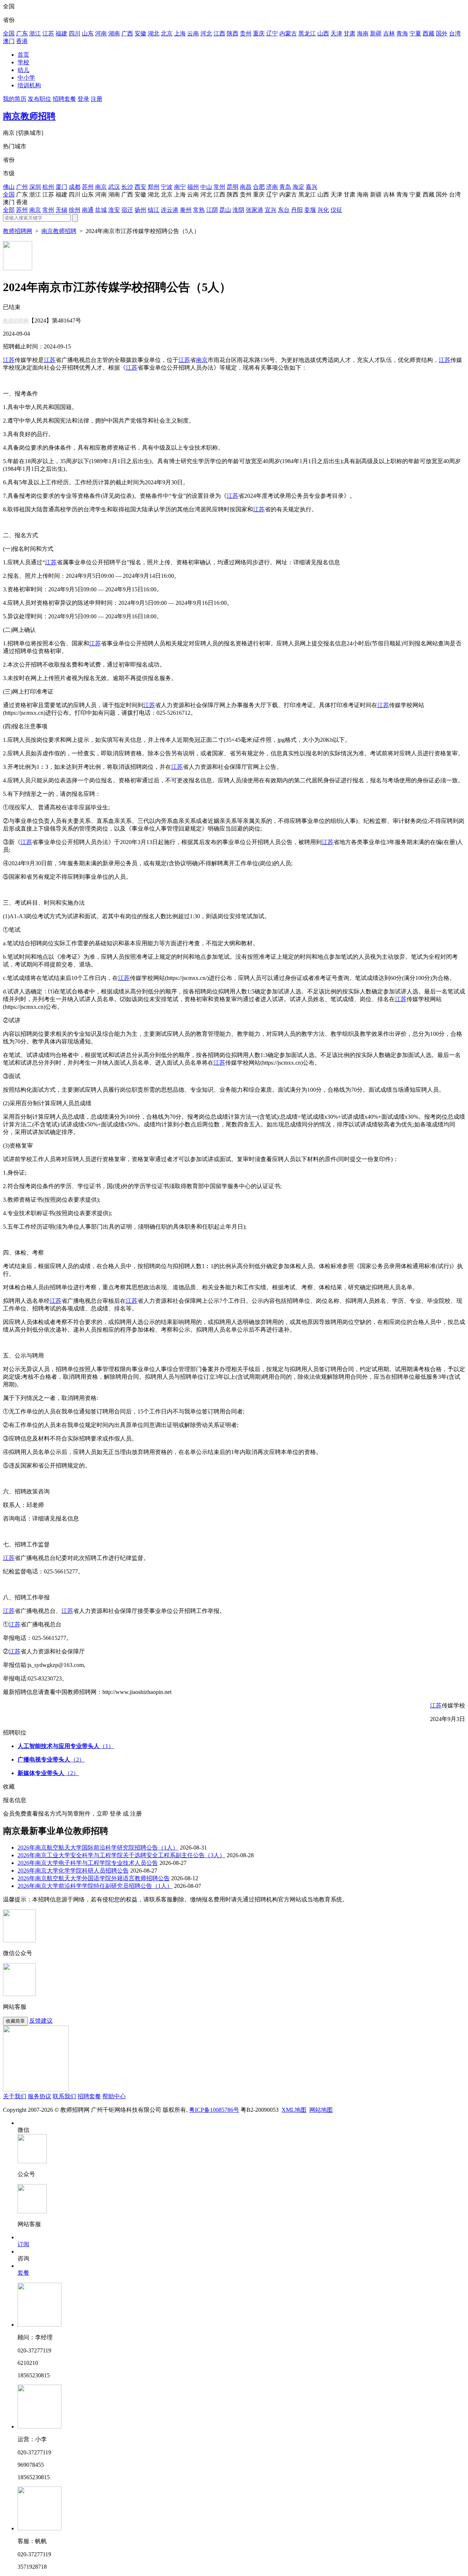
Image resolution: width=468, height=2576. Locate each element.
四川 (75, 33)
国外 (442, 33)
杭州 (48, 187)
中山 (206, 187)
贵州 (246, 33)
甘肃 (350, 33)
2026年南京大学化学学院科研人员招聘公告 (73, 1871)
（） (66, 1746)
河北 (206, 33)
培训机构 (29, 85)
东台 (284, 210)
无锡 (61, 210)
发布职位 (39, 99)
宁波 (167, 187)
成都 (75, 187)
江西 (219, 33)
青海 (402, 33)
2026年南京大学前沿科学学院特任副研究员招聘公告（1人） (95, 1886)
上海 (180, 33)
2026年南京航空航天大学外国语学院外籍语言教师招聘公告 (94, 1878)
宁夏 (415, 33)
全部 (9, 210)
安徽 (140, 33)
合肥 (259, 187)
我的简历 (15, 99)
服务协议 (39, 2096)
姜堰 (310, 210)
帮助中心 (114, 2096)
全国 (9, 33)
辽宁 (272, 33)
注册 (97, 99)
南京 (101, 187)
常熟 (199, 210)
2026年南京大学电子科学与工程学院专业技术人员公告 (88, 1863)
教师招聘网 (18, 231)
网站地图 (321, 2110)
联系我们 (64, 2096)
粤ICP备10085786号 (214, 2110)
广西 (127, 33)
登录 (83, 99)
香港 (22, 41)
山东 (88, 33)
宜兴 (271, 210)
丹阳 (297, 210)
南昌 (246, 187)
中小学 (26, 78)
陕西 (233, 33)
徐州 (75, 210)
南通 (88, 210)
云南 (193, 33)
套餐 (23, 2273)
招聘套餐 (64, 99)
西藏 (429, 33)
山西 (323, 33)
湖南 (114, 33)
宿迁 (127, 210)
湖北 (154, 33)
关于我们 (15, 2096)
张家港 (254, 210)
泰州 (186, 210)
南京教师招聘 (29, 116)
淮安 (114, 210)
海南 (363, 33)
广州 (22, 187)
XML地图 (294, 2110)
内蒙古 (288, 33)
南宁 (180, 187)
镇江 (154, 210)
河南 (101, 33)
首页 (23, 55)
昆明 (233, 187)
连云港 (170, 210)
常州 (219, 187)
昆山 (225, 210)
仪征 (336, 210)
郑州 (154, 187)
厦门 (61, 187)
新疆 (376, 33)
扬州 (140, 210)
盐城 (101, 210)
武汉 (114, 187)
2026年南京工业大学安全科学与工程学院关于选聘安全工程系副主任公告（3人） (121, 1855)
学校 (23, 62)
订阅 (23, 2244)
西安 (140, 187)
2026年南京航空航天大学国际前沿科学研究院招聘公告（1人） (98, 1848)
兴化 (323, 210)
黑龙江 (307, 33)
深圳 (35, 187)
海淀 (298, 187)
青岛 (285, 187)
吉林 (389, 33)
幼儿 (23, 70)
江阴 (212, 210)
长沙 (127, 187)
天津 (336, 33)
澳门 (9, 41)
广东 (22, 33)
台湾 (455, 33)
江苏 (48, 33)
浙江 (35, 33)
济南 (272, 187)
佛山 (9, 187)
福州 (193, 187)
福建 (61, 33)
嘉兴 (312, 187)
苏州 (88, 187)
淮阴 (238, 210)
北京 (167, 33)
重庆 (259, 33)
